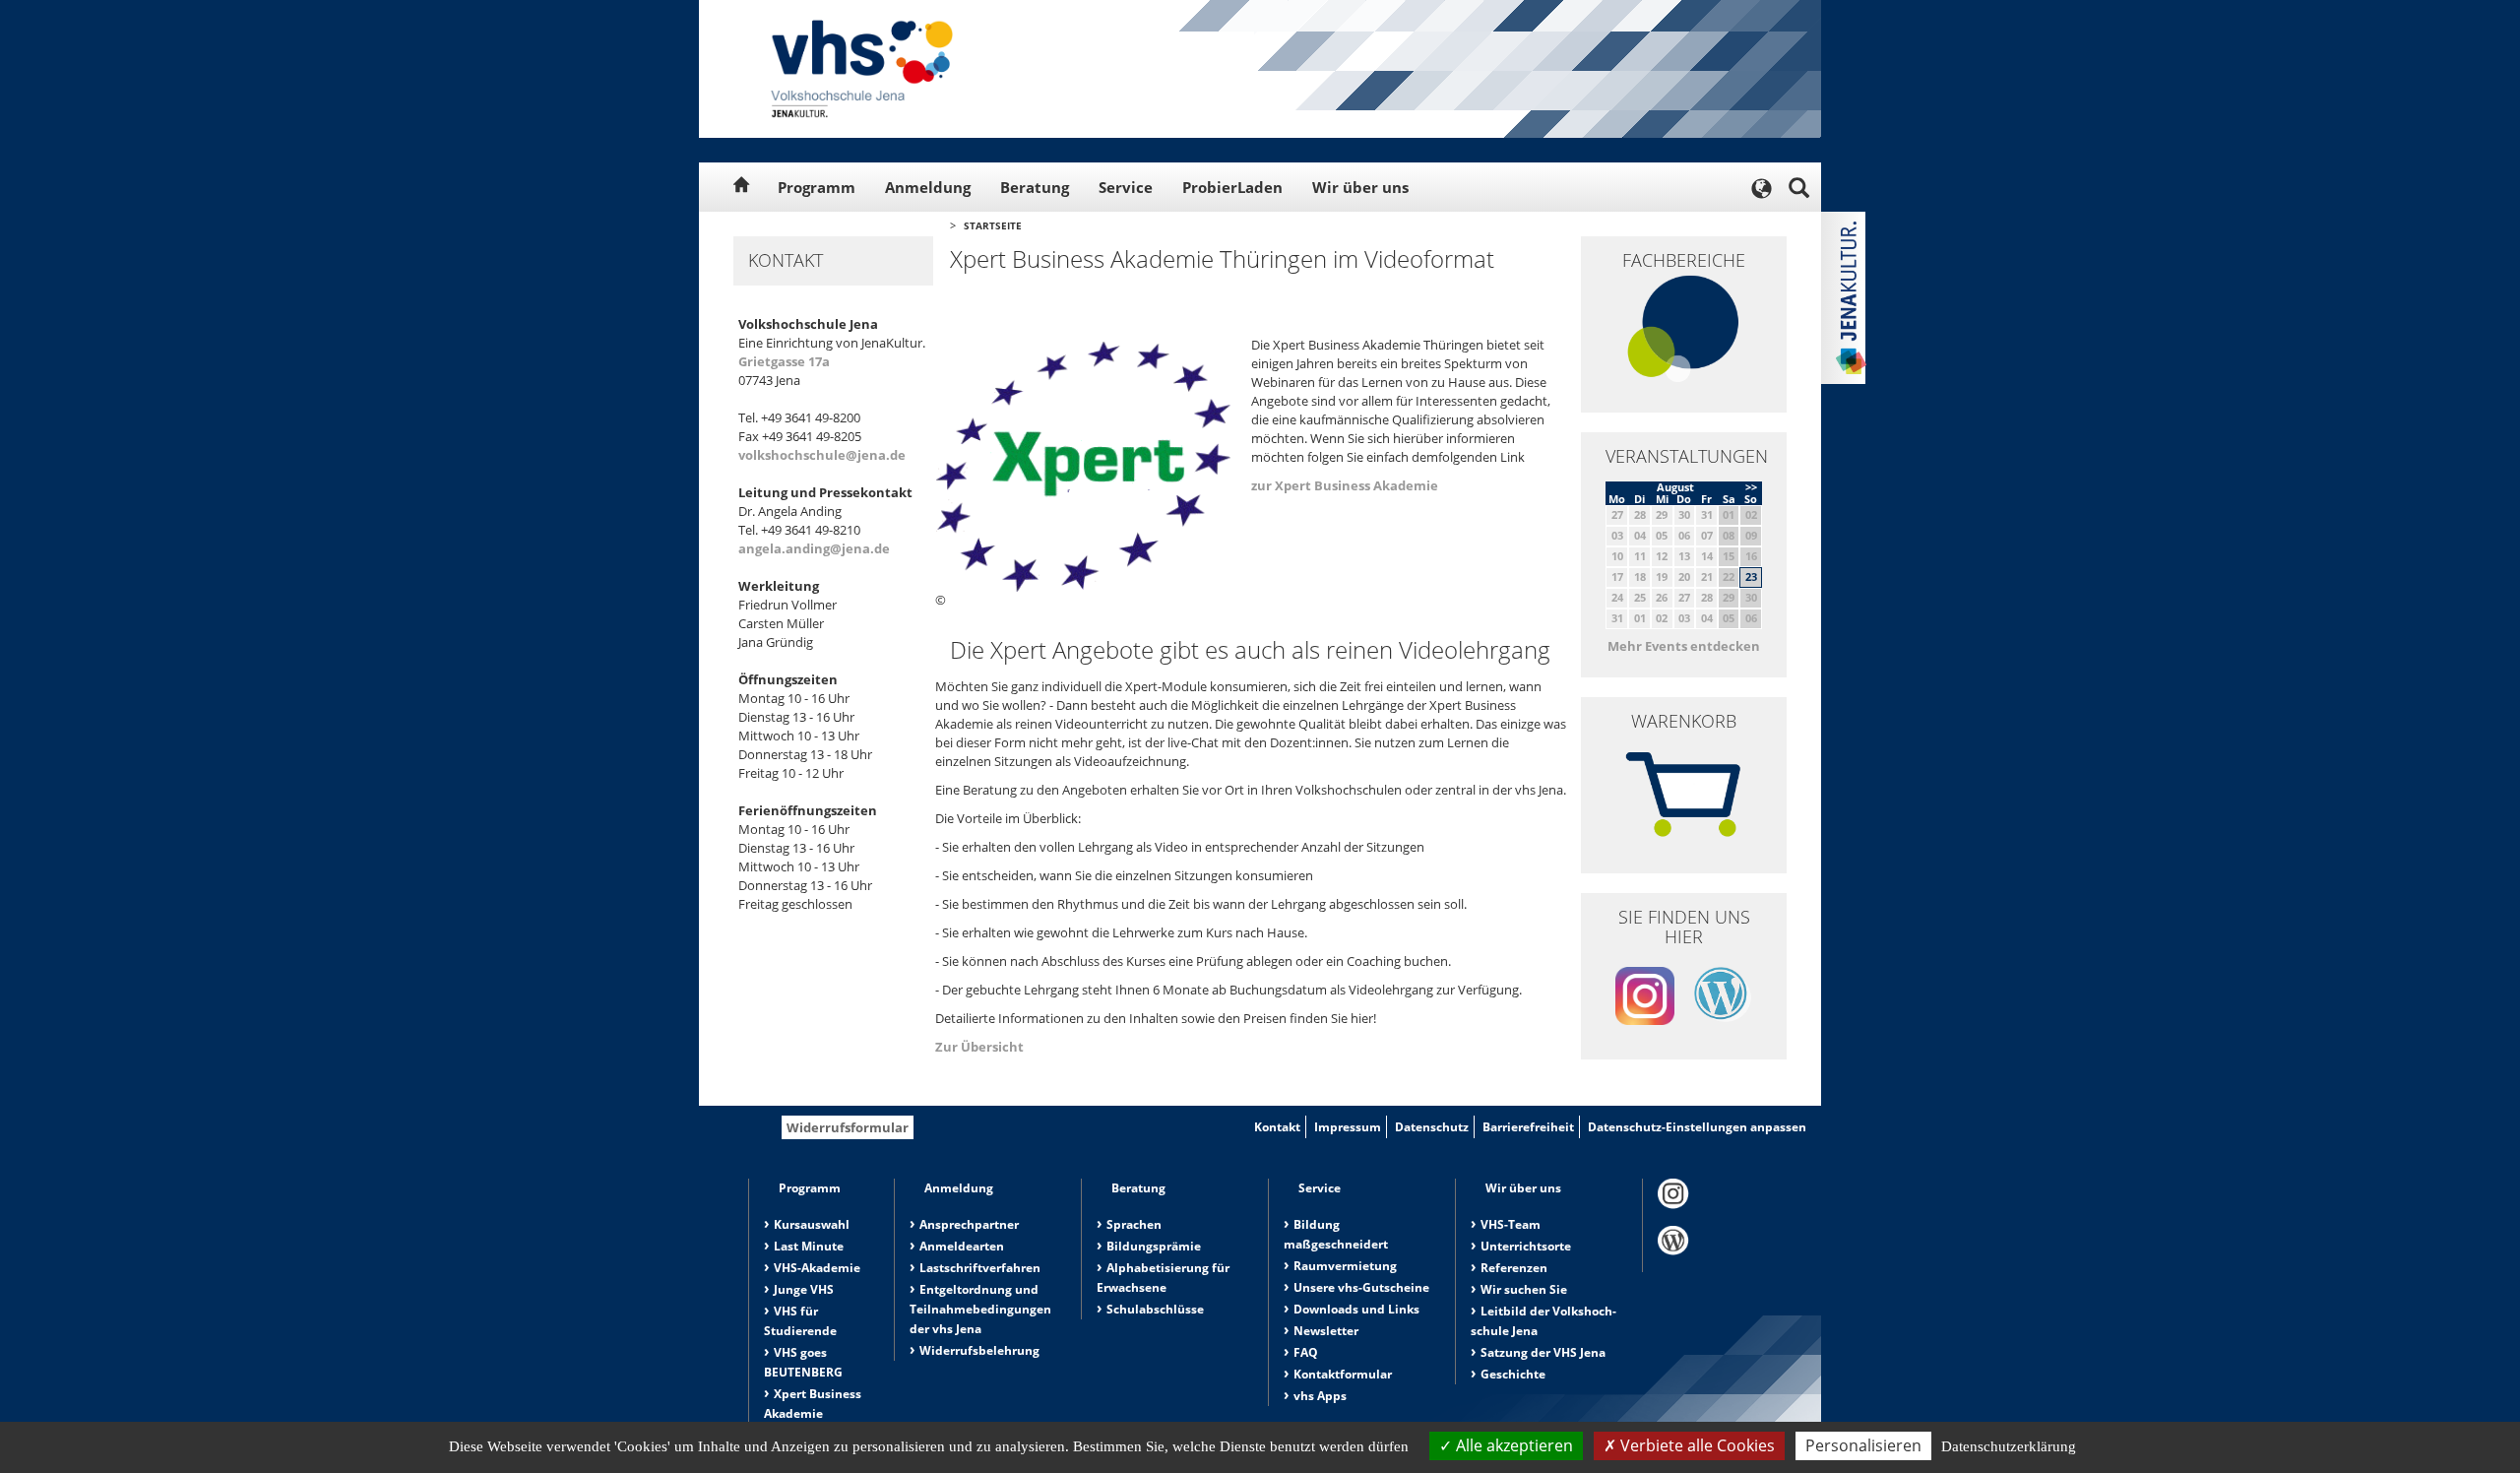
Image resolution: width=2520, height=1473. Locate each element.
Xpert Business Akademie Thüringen (813, 1413)
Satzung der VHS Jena (1543, 1352)
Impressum (1348, 1127)
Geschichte (1513, 1374)
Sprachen (1134, 1224)
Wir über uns (1360, 187)
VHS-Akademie (817, 1268)
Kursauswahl (812, 1224)
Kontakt (1277, 1127)
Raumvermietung (1345, 1266)
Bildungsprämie (1154, 1246)
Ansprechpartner (969, 1224)
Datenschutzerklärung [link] (2009, 1446)
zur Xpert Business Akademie (1345, 485)
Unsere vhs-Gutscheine (1361, 1287)
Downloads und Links (1356, 1309)
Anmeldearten (962, 1246)
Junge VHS (804, 1289)
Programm (817, 187)
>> (1751, 487)
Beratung (1035, 187)
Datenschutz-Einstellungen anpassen (1697, 1127)
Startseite (993, 225)
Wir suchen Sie (1524, 1289)
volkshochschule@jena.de (822, 455)
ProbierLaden (1232, 187)
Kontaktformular (1343, 1374)
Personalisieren (1863, 1445)
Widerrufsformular (848, 1127)
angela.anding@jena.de (814, 548)
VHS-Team (1511, 1224)
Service (1126, 187)
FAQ (1306, 1352)
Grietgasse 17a (784, 361)
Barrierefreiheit (1528, 1127)
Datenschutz (1432, 1127)
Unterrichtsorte (1526, 1246)
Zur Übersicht (979, 1047)
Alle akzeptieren (1512, 1445)
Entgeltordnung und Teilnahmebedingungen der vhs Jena (980, 1309)
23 (1751, 576)
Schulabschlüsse (1155, 1309)
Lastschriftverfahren (980, 1268)
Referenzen (1514, 1268)
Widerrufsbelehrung (979, 1350)
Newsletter (1326, 1331)
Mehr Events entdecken (1684, 646)
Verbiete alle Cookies (1696, 1445)
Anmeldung (928, 187)
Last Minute (809, 1246)
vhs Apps (1320, 1396)
